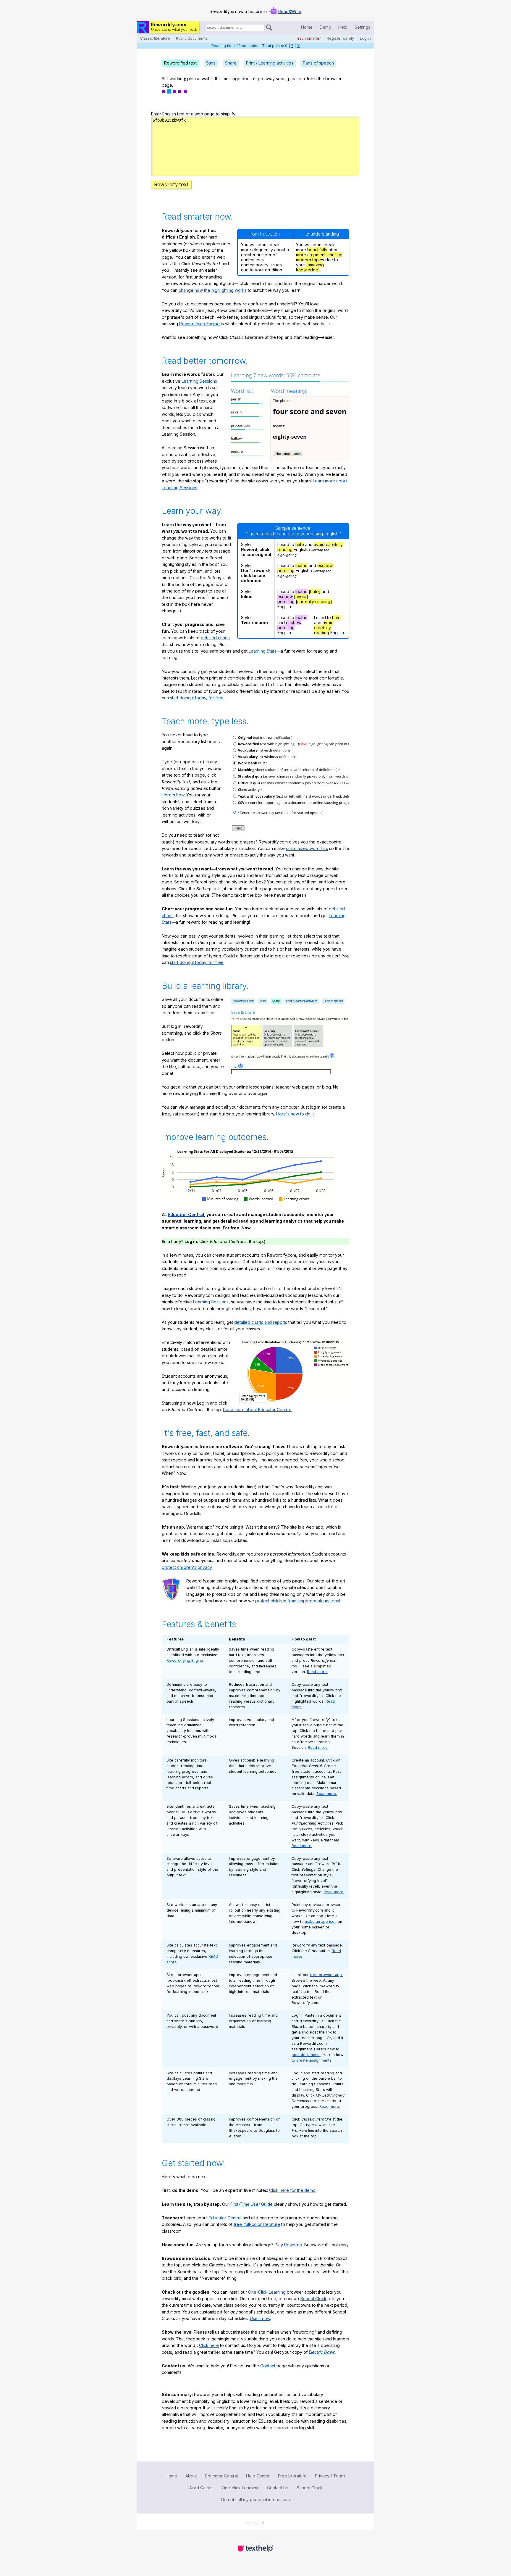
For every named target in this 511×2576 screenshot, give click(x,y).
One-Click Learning (267, 2292)
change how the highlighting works (213, 290)
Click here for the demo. (293, 2190)
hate (300, 544)
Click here (209, 2345)
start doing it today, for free (197, 698)
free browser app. (326, 1975)
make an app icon (321, 1921)
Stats (211, 63)
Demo (325, 27)
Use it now (260, 2318)
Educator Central (186, 1214)
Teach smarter (308, 38)
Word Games (201, 2488)
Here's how (173, 795)
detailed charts (215, 638)
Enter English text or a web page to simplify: (194, 114)
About (191, 2476)
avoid (319, 544)
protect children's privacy (187, 1567)
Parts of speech (318, 63)
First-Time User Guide (252, 2204)
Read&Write (290, 11)
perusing (286, 570)
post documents (306, 2055)
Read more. (317, 1672)
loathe (301, 565)
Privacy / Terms (330, 2476)
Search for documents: (205, 28)
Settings (362, 27)
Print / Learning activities (270, 63)
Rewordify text (171, 184)
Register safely (340, 38)
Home (307, 27)
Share (231, 63)
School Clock (313, 2299)
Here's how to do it (295, 1114)
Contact (268, 2366)
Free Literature (292, 2476)
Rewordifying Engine (199, 324)
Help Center (258, 2476)
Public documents (192, 38)
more (301, 255)
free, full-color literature (257, 2224)
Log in (365, 38)
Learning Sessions (199, 381)
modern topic (309, 260)
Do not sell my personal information (256, 2499)
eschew (325, 565)
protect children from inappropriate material (298, 1601)
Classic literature (155, 38)
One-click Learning (240, 2488)
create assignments (314, 2060)
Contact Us (278, 2488)
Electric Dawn (322, 2352)
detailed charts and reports (261, 1322)
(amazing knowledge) (310, 267)
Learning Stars (263, 651)
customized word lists (307, 848)
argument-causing (325, 255)
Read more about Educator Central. (257, 1409)
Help (343, 27)
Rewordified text (180, 63)
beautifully (317, 250)
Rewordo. (294, 2245)
